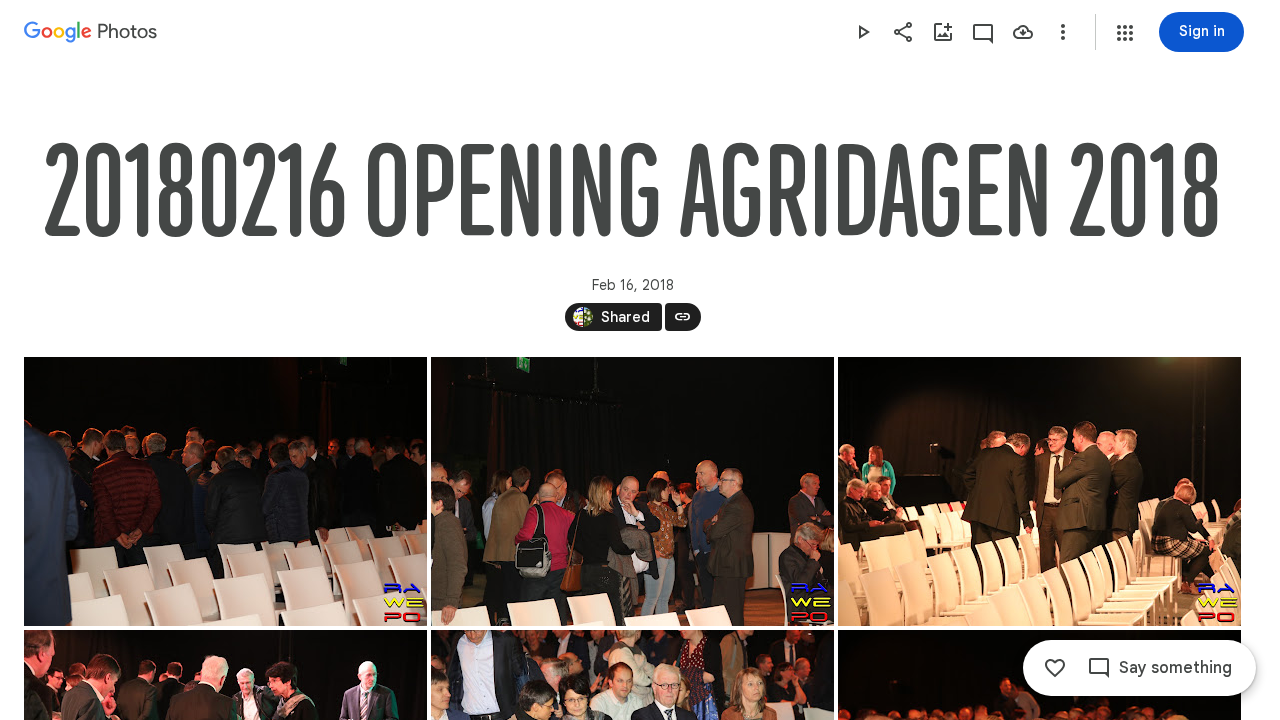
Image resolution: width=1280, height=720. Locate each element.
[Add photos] (943, 32)
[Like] (1055, 668)
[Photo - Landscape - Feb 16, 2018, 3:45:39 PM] (632, 491)
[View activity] (983, 32)
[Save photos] (1023, 32)
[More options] (1063, 32)
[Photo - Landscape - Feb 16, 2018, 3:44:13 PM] (225, 491)
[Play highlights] (863, 32)
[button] (1125, 33)
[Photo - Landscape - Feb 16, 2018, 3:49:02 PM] (1039, 491)
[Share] (903, 32)
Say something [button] (1175, 668)
